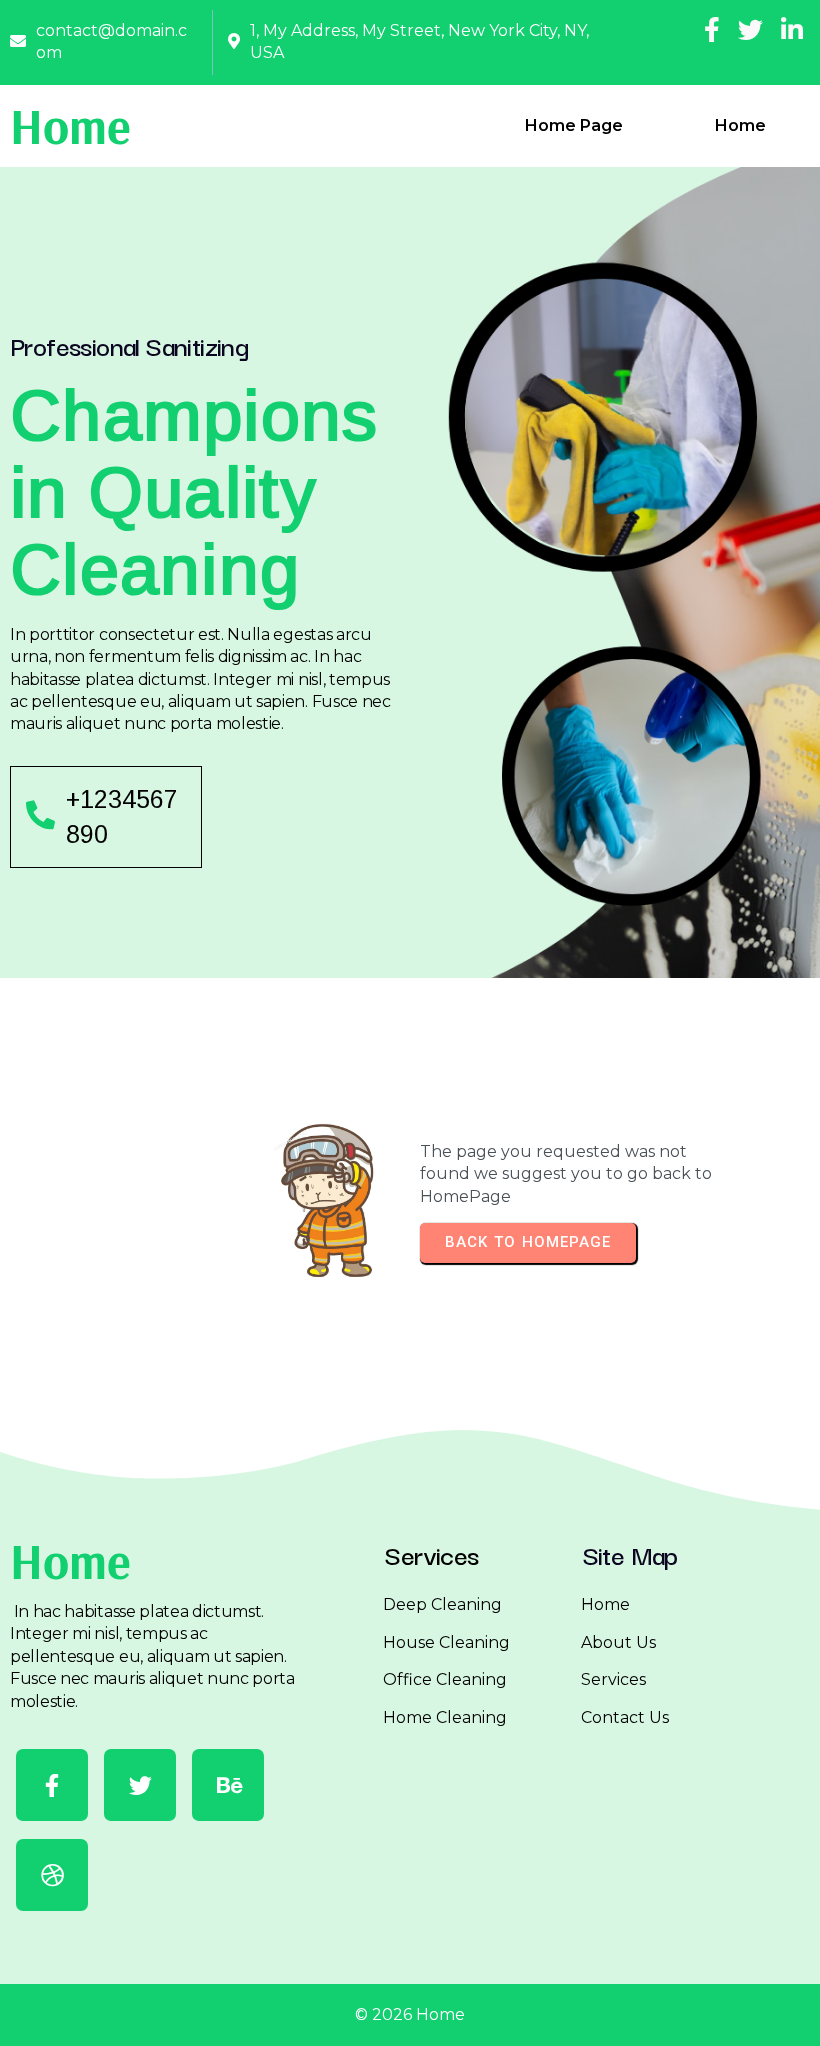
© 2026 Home (410, 2014)
